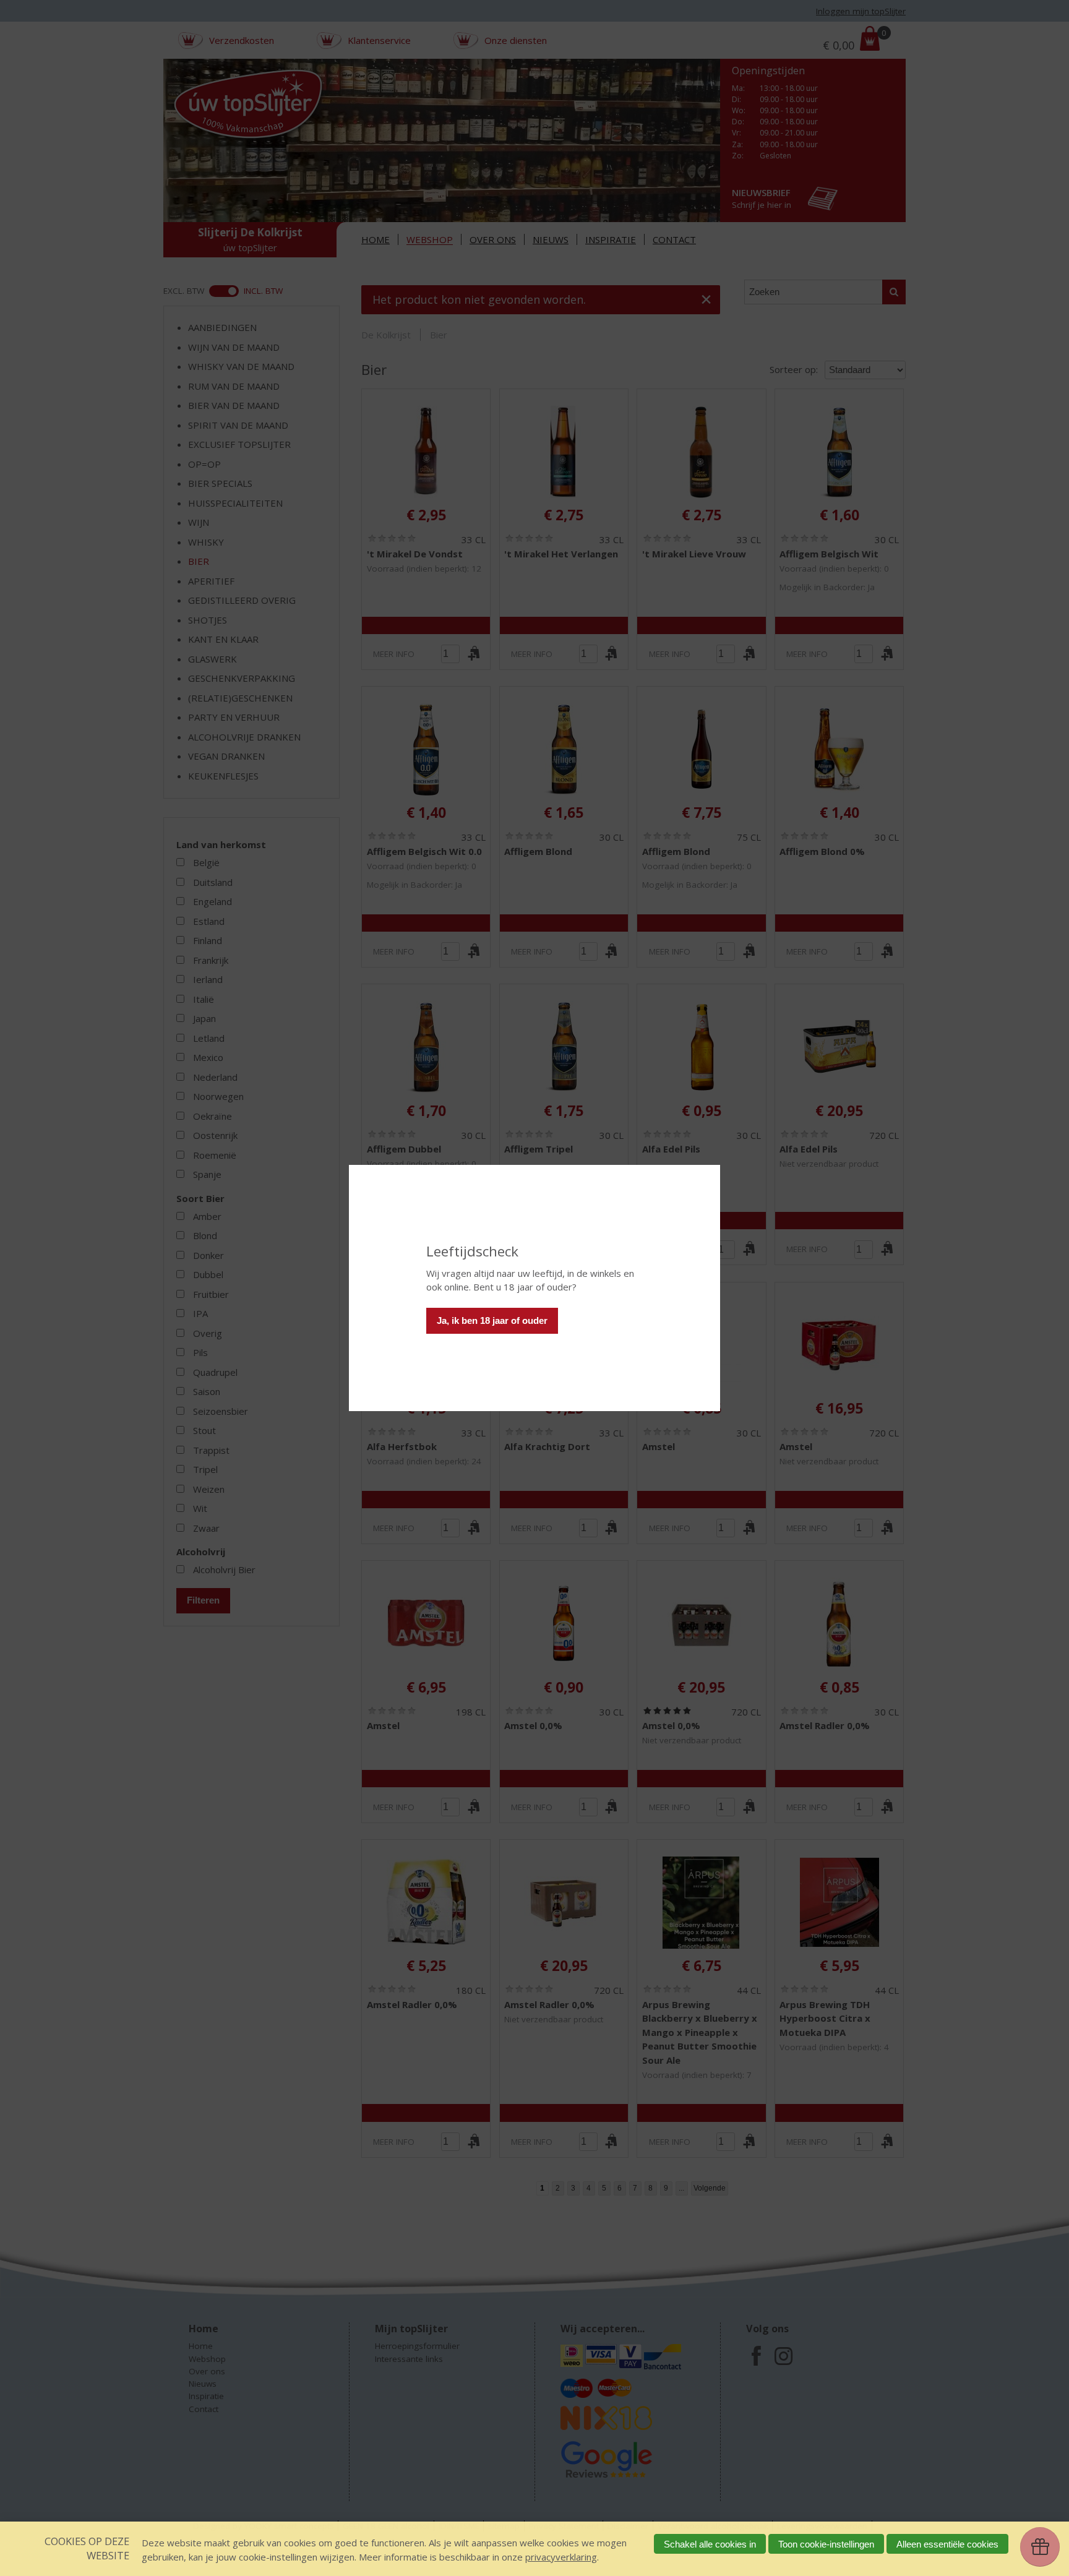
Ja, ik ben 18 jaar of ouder (492, 1320)
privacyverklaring (561, 2557)
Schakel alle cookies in (710, 2544)
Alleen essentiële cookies (947, 2544)
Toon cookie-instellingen (826, 2544)
